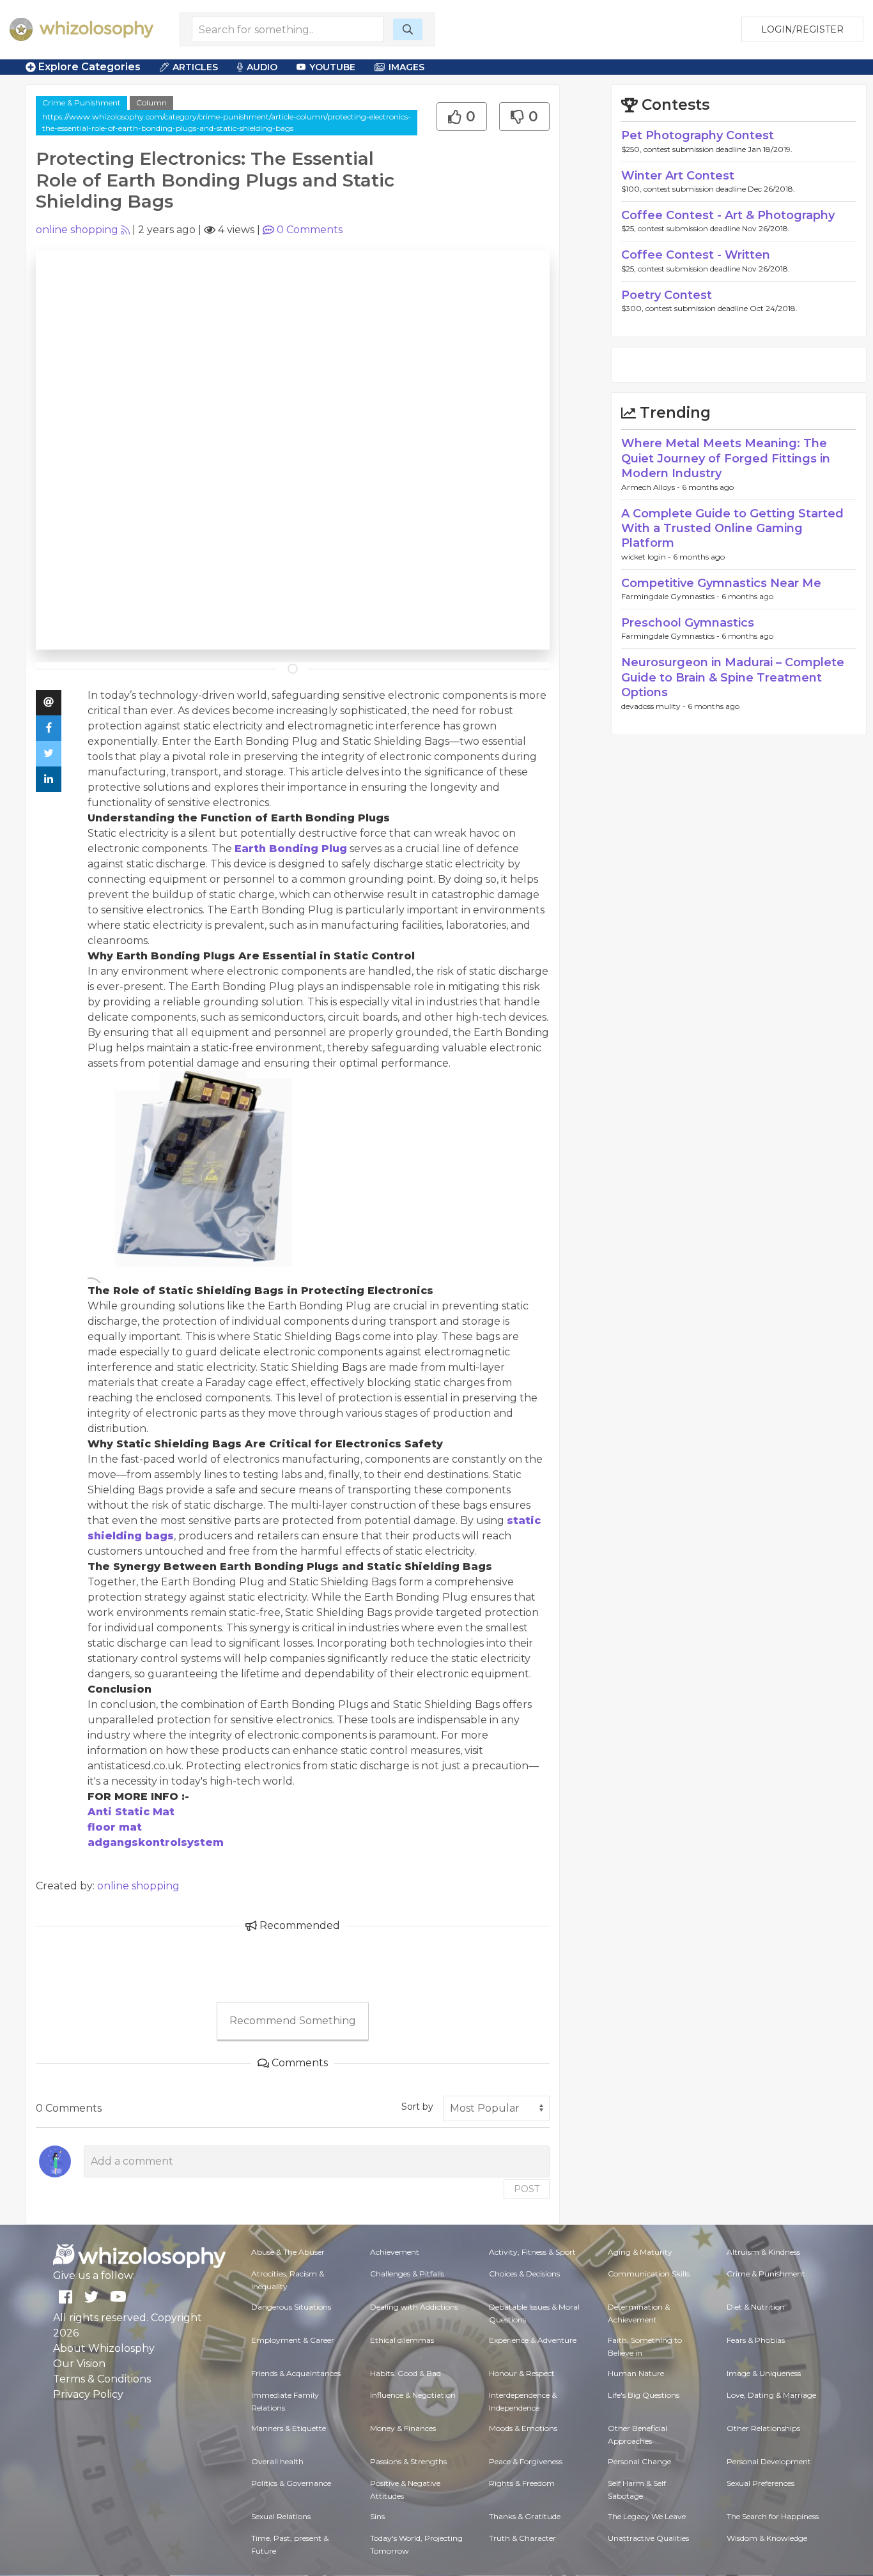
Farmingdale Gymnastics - (671, 596)
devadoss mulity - (654, 706)
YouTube (332, 67)
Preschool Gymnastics (688, 623)
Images (406, 67)
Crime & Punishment (81, 103)
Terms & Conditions (102, 2379)
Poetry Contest (667, 295)
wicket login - (647, 557)
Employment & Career (293, 2340)
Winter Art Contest (678, 176)
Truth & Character (522, 2538)
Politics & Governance (291, 2483)
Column (151, 103)
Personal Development (769, 2461)
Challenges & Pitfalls (407, 2274)
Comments (310, 230)
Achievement (395, 2252)
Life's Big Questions (644, 2395)
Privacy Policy (88, 2394)
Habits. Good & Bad (406, 2373)
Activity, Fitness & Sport (532, 2252)
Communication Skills (649, 2274)
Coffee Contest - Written (696, 255)
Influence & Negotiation (413, 2395)
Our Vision (79, 2364)
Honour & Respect (522, 2373)
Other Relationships (763, 2428)
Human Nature (636, 2373)
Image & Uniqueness (764, 2373)
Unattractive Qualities (648, 2538)
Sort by (417, 2107)
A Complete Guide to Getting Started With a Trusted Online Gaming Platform (732, 529)
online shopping (77, 230)
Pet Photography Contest (698, 135)
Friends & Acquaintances (296, 2373)
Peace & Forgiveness (526, 2461)
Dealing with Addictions (414, 2307)
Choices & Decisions (524, 2274)
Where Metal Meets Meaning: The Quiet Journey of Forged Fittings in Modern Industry (726, 458)
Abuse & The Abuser (288, 2252)
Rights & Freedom (522, 2483)
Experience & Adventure (533, 2340)
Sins (377, 2516)
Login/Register (802, 29)
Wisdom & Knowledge (767, 2538)
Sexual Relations (281, 2516)
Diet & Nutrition (756, 2307)
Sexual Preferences (761, 2483)
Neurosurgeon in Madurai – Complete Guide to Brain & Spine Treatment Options (733, 677)
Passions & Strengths (408, 2461)
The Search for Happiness (773, 2516)
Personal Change (639, 2461)
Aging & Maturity (640, 2252)
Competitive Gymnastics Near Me (721, 583)
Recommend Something (293, 2021)
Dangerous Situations (291, 2307)
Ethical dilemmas (402, 2340)
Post (527, 2189)
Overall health (277, 2461)
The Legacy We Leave (647, 2516)
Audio (262, 67)
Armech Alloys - (652, 487)
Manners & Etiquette (289, 2428)
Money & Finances (403, 2428)
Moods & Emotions (523, 2428)
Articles (195, 67)
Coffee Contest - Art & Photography (728, 215)
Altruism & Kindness (763, 2252)
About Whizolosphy (104, 2348)
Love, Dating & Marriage (771, 2395)
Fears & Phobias (756, 2340)
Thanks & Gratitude (525, 2516)
